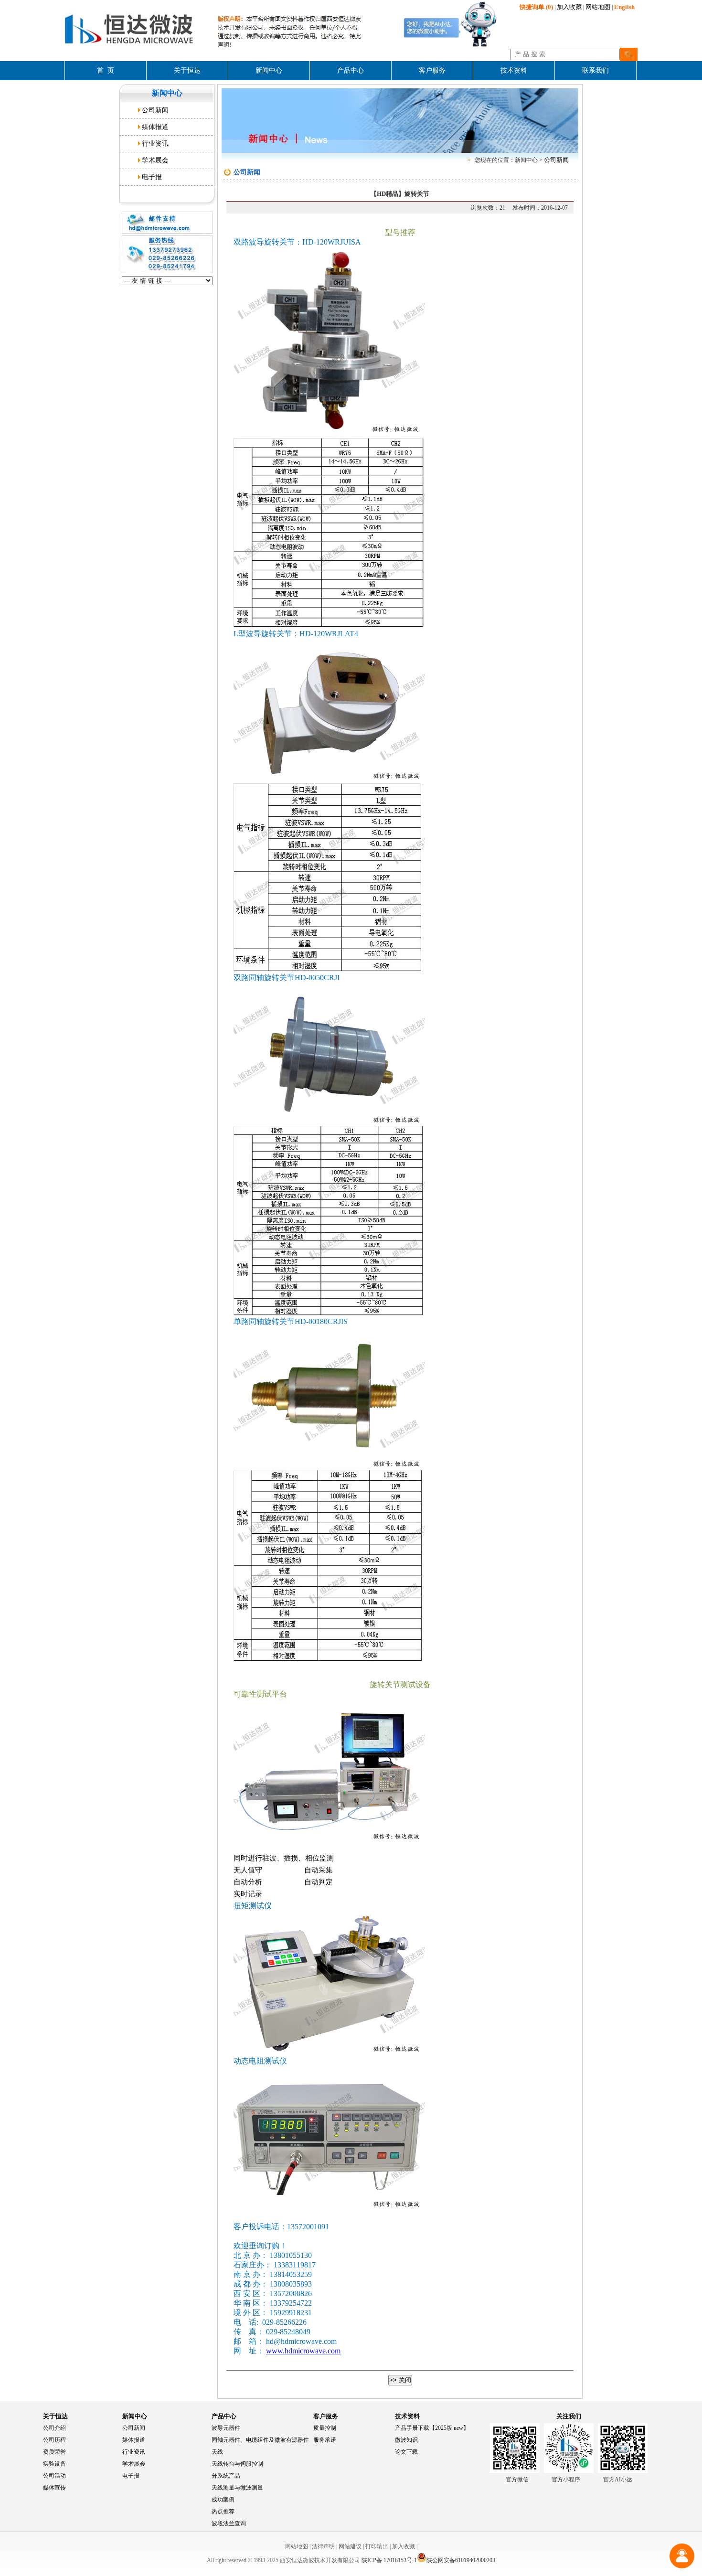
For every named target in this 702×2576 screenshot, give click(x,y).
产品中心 (224, 2416)
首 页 (106, 70)
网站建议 (350, 2546)
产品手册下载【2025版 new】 (432, 2428)
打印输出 (377, 2546)
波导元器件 (226, 2428)
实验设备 (54, 2464)
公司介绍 (54, 2428)
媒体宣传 (54, 2488)
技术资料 (407, 2416)
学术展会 (155, 160)
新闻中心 (135, 2416)
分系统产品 (226, 2476)
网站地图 (598, 7)
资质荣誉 (54, 2452)
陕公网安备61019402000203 (461, 2560)
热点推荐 (223, 2512)
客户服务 (326, 2416)
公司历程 (54, 2440)
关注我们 (569, 2416)
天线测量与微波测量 (237, 2488)
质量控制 (325, 2428)
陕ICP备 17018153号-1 (389, 2560)
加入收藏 (569, 7)
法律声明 (323, 2546)
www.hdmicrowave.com (303, 2351)
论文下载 (406, 2452)
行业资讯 (155, 144)
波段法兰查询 (229, 2523)
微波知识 (406, 2440)
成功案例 (223, 2500)
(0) (536, 7)
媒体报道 (155, 127)
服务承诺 (325, 2440)
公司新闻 (155, 110)
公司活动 (54, 2476)
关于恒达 (55, 2416)
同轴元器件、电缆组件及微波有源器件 (260, 2440)
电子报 (152, 177)
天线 (217, 2452)
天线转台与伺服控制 (237, 2464)
